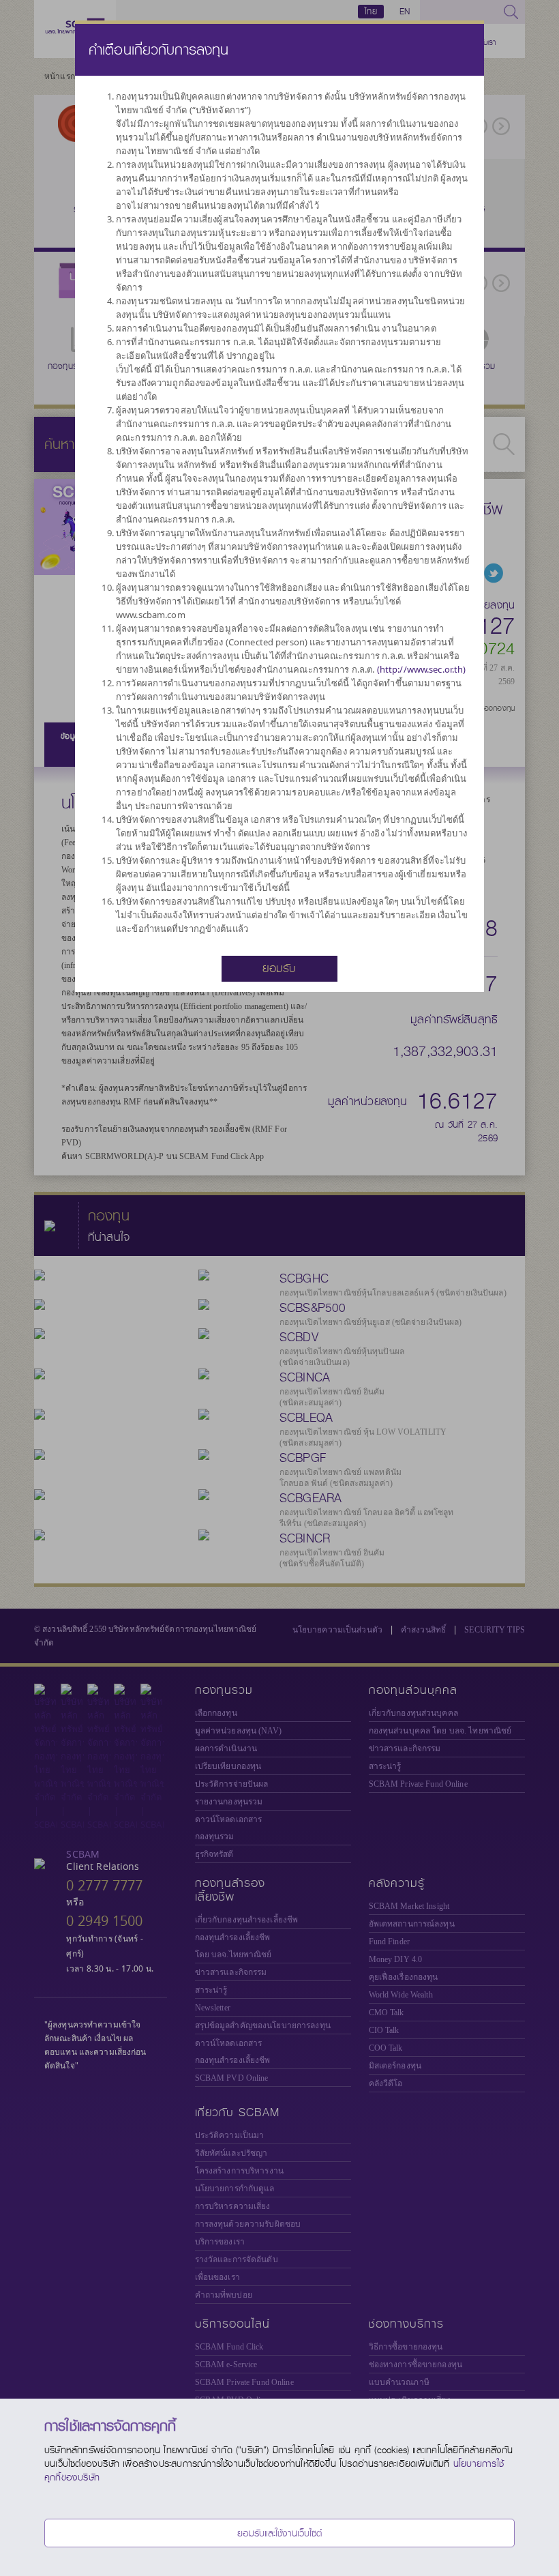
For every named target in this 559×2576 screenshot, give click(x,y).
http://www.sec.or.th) (423, 669)
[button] (279, 967)
